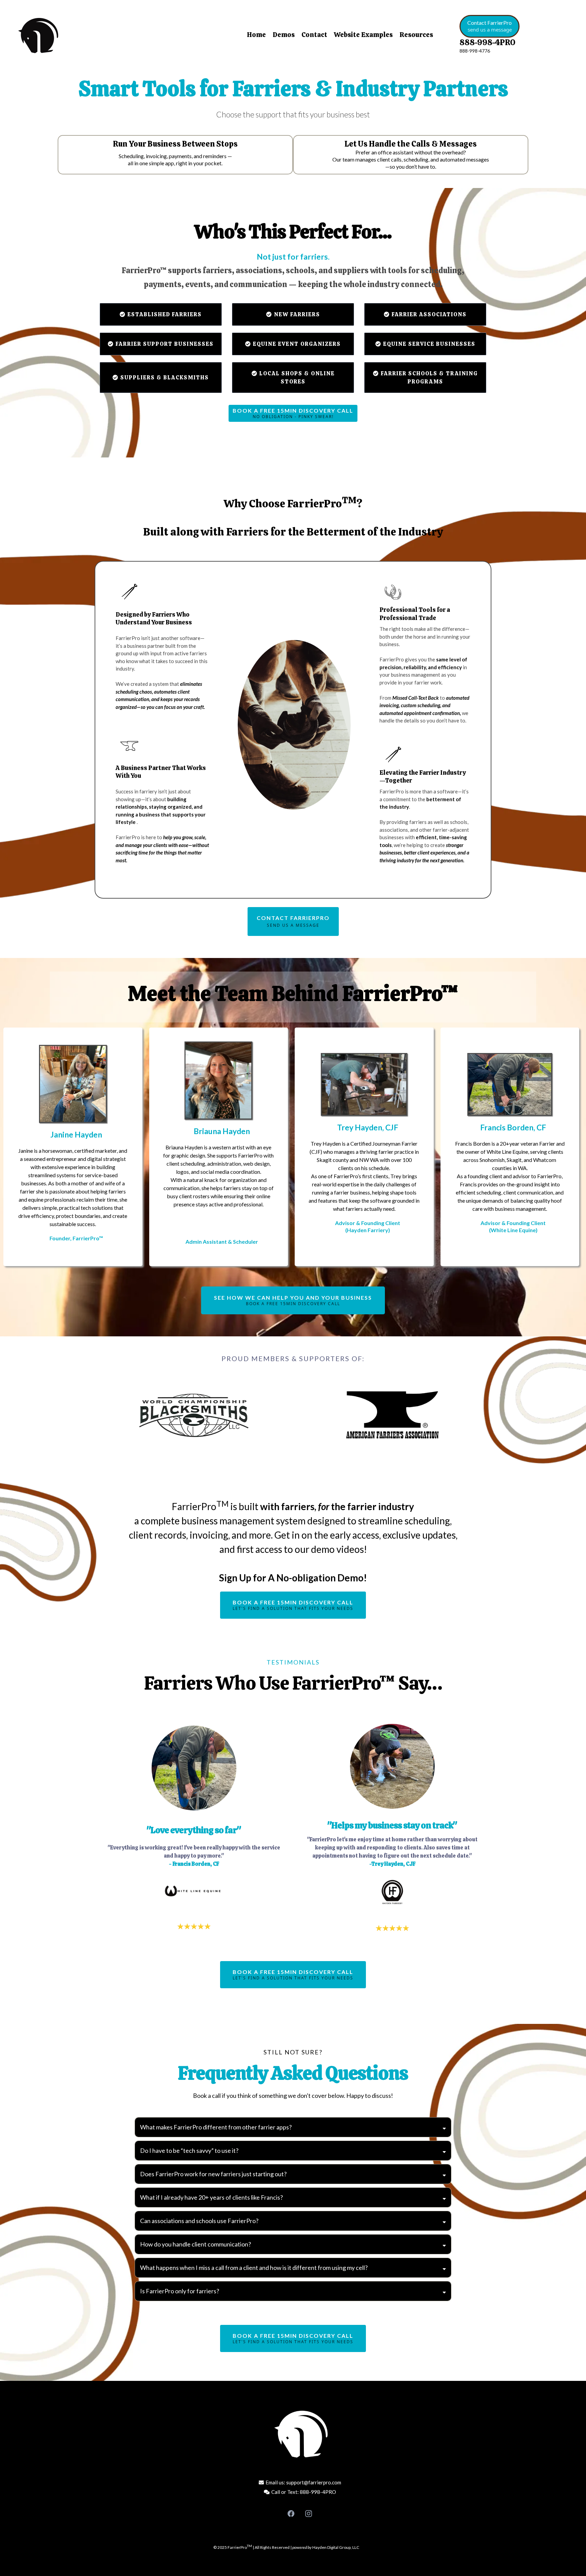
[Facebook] (291, 2514)
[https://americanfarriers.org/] (392, 1415)
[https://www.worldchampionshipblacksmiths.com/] (194, 1415)
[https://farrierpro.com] (79, 36)
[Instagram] (309, 2514)
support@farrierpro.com (314, 2482)
